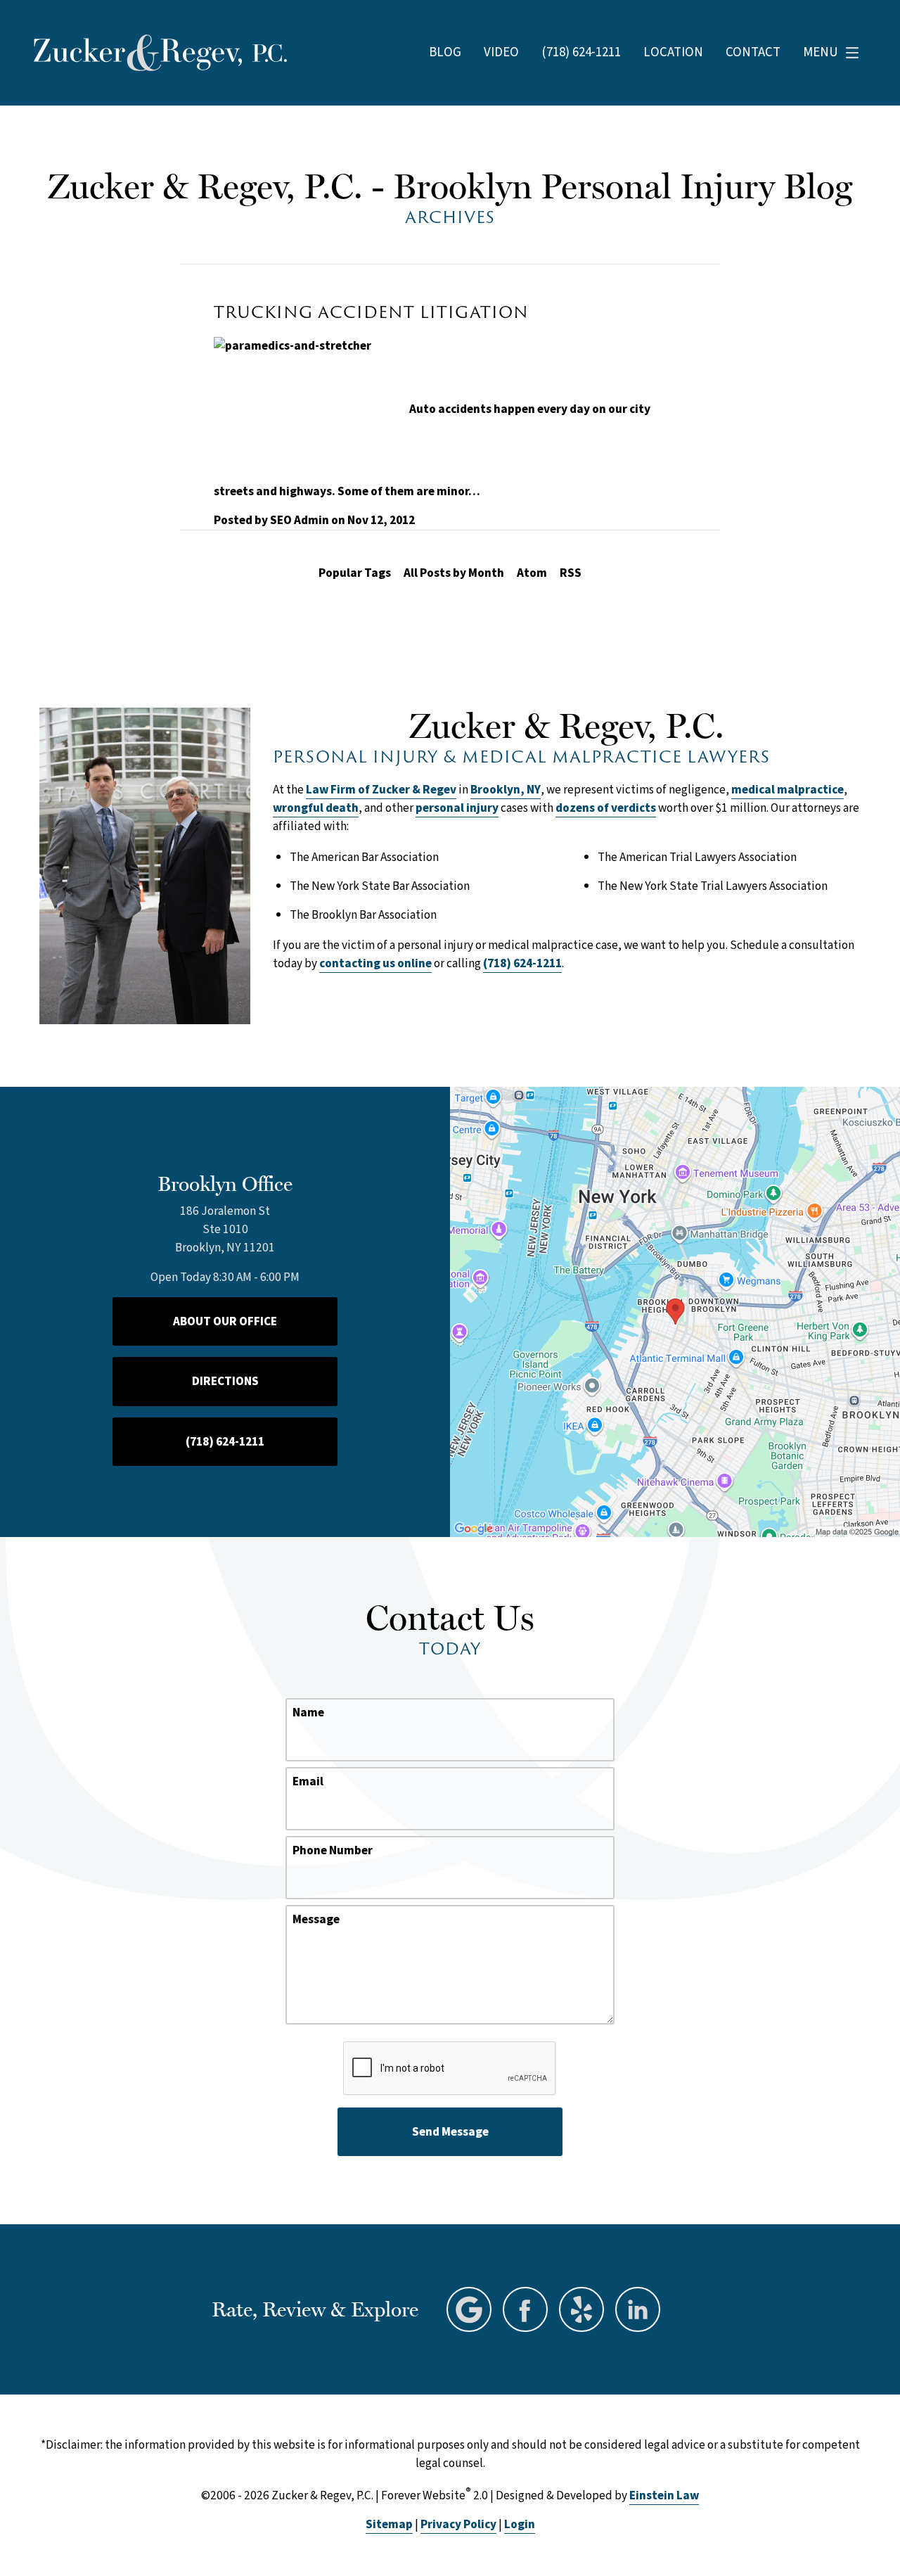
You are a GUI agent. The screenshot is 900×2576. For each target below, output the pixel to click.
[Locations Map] (675, 1311)
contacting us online (375, 963)
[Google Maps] (469, 2309)
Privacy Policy (458, 2524)
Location (673, 53)
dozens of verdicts (606, 808)
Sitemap (389, 2524)
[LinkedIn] (638, 2309)
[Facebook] (525, 2309)
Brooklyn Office (225, 1184)
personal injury (457, 808)
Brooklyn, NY (506, 790)
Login (520, 2524)
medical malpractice (787, 790)
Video (501, 53)
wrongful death (316, 808)
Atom (532, 573)
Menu (821, 52)
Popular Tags (355, 573)
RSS (571, 573)
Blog (445, 53)
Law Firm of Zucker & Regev (381, 790)
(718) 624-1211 (522, 963)
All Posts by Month (454, 573)
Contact (753, 53)
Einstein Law (664, 2495)
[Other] (581, 2309)
